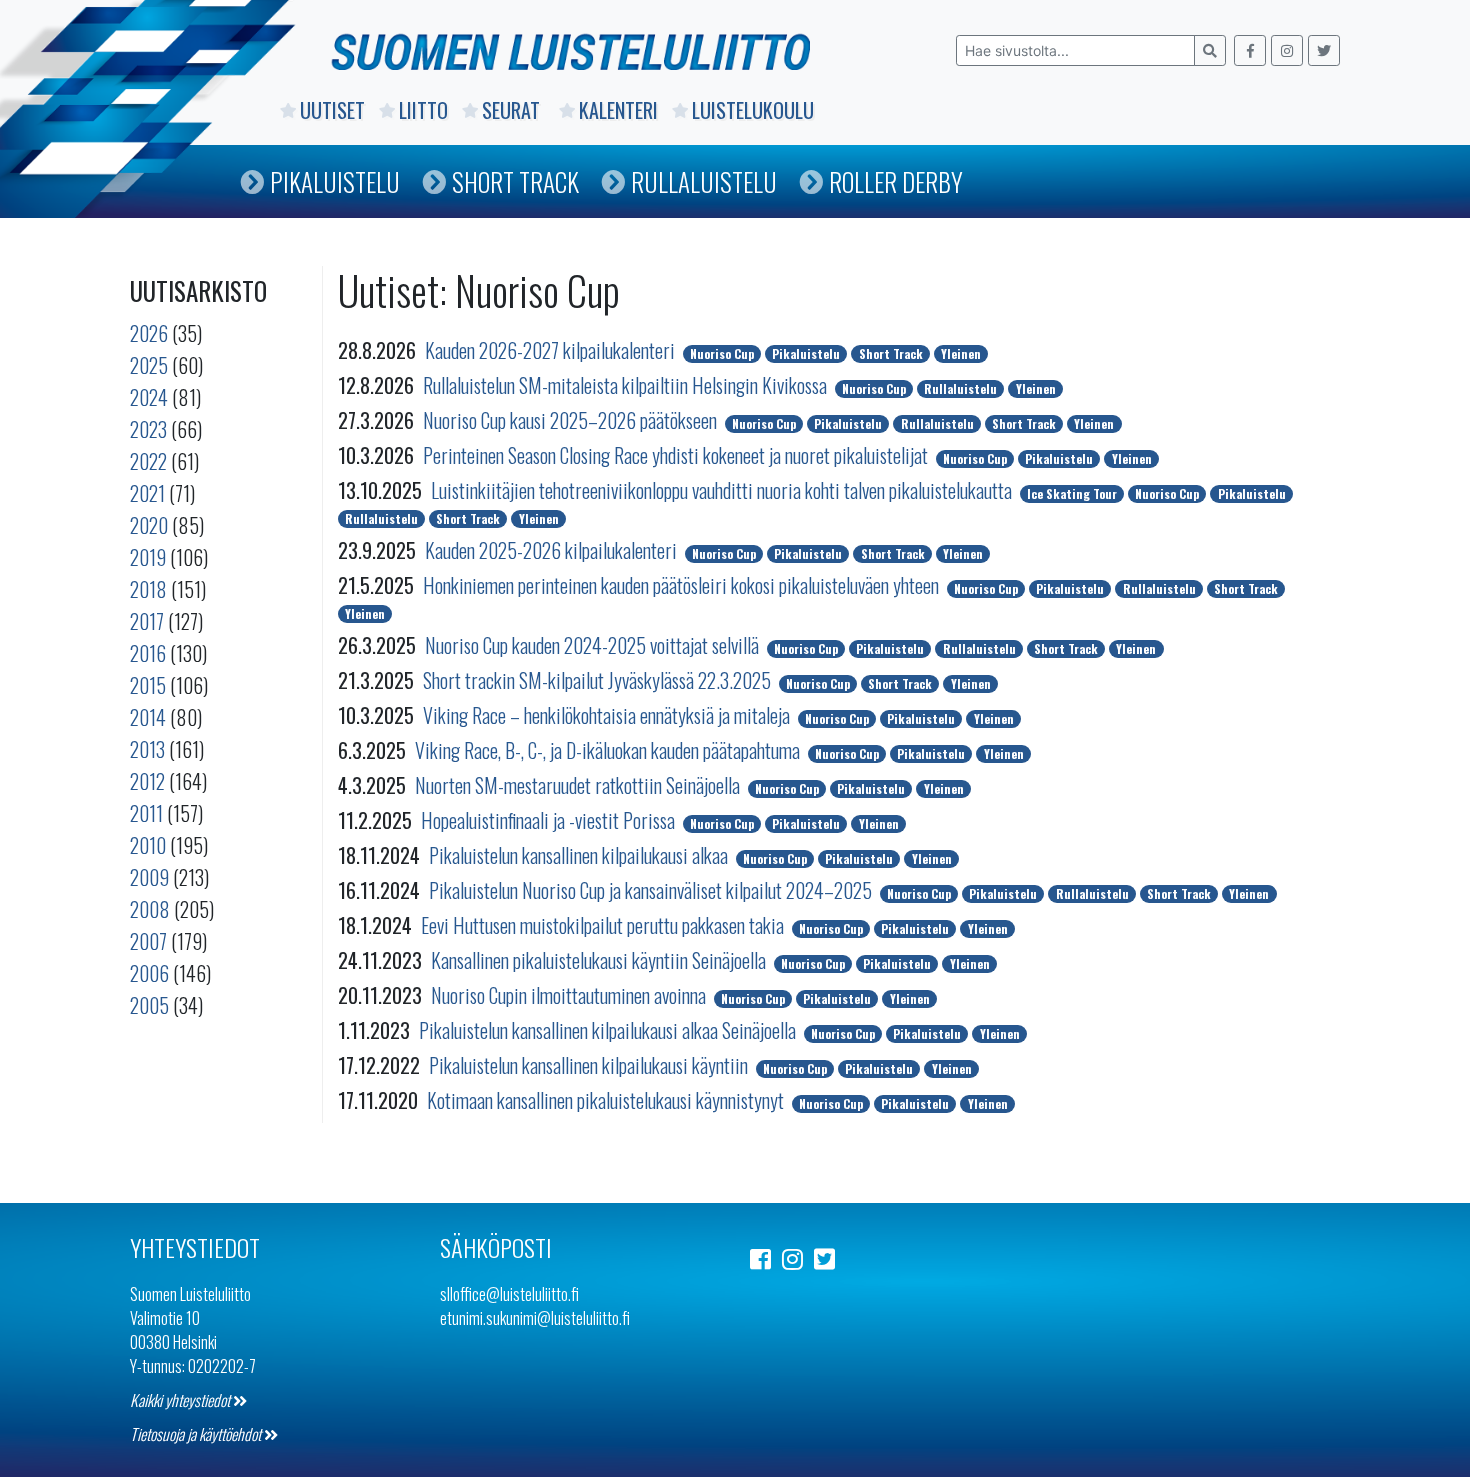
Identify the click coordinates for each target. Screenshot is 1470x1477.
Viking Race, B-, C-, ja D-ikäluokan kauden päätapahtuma (609, 750)
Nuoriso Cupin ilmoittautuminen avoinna (570, 995)
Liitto (423, 110)
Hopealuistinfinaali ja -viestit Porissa (550, 820)
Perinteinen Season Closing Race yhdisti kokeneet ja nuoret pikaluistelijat (677, 455)
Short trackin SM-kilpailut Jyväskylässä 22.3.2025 (599, 680)
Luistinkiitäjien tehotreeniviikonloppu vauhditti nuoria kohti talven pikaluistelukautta (723, 490)
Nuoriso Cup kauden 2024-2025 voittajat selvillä (594, 645)
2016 (148, 653)
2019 (148, 557)
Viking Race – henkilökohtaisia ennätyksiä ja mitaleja (608, 715)
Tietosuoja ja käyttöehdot (197, 1434)
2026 (149, 333)
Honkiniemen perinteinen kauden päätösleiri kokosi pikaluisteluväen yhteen (683, 585)
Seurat (513, 110)
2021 (147, 493)
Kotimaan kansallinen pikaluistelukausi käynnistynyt (607, 1100)
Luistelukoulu (753, 110)
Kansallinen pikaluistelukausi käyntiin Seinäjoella (600, 960)
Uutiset (332, 110)
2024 (149, 397)
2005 (149, 1005)
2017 (147, 621)
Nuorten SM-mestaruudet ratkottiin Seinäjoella (579, 785)
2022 (148, 461)
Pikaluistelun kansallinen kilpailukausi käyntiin (590, 1065)
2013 (147, 749)
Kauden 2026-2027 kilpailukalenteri (552, 350)
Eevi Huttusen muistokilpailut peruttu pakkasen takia (604, 925)
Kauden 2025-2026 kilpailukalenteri (553, 550)
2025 (149, 365)
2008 (150, 909)
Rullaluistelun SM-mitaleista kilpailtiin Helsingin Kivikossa (627, 385)
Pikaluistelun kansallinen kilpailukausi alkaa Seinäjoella (609, 1030)
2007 (148, 941)
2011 (146, 813)
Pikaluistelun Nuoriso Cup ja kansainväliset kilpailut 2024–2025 (652, 890)
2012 (147, 781)
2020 (149, 525)
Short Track (515, 181)
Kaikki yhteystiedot (181, 1400)
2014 (148, 717)
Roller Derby (896, 181)
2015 (148, 685)
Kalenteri (618, 110)
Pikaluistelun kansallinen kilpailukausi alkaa (580, 855)
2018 (148, 589)
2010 (148, 845)
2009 (149, 877)
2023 (148, 429)
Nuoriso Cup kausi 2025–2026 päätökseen (572, 420)
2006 (149, 973)
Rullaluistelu (704, 181)
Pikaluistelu (335, 181)
